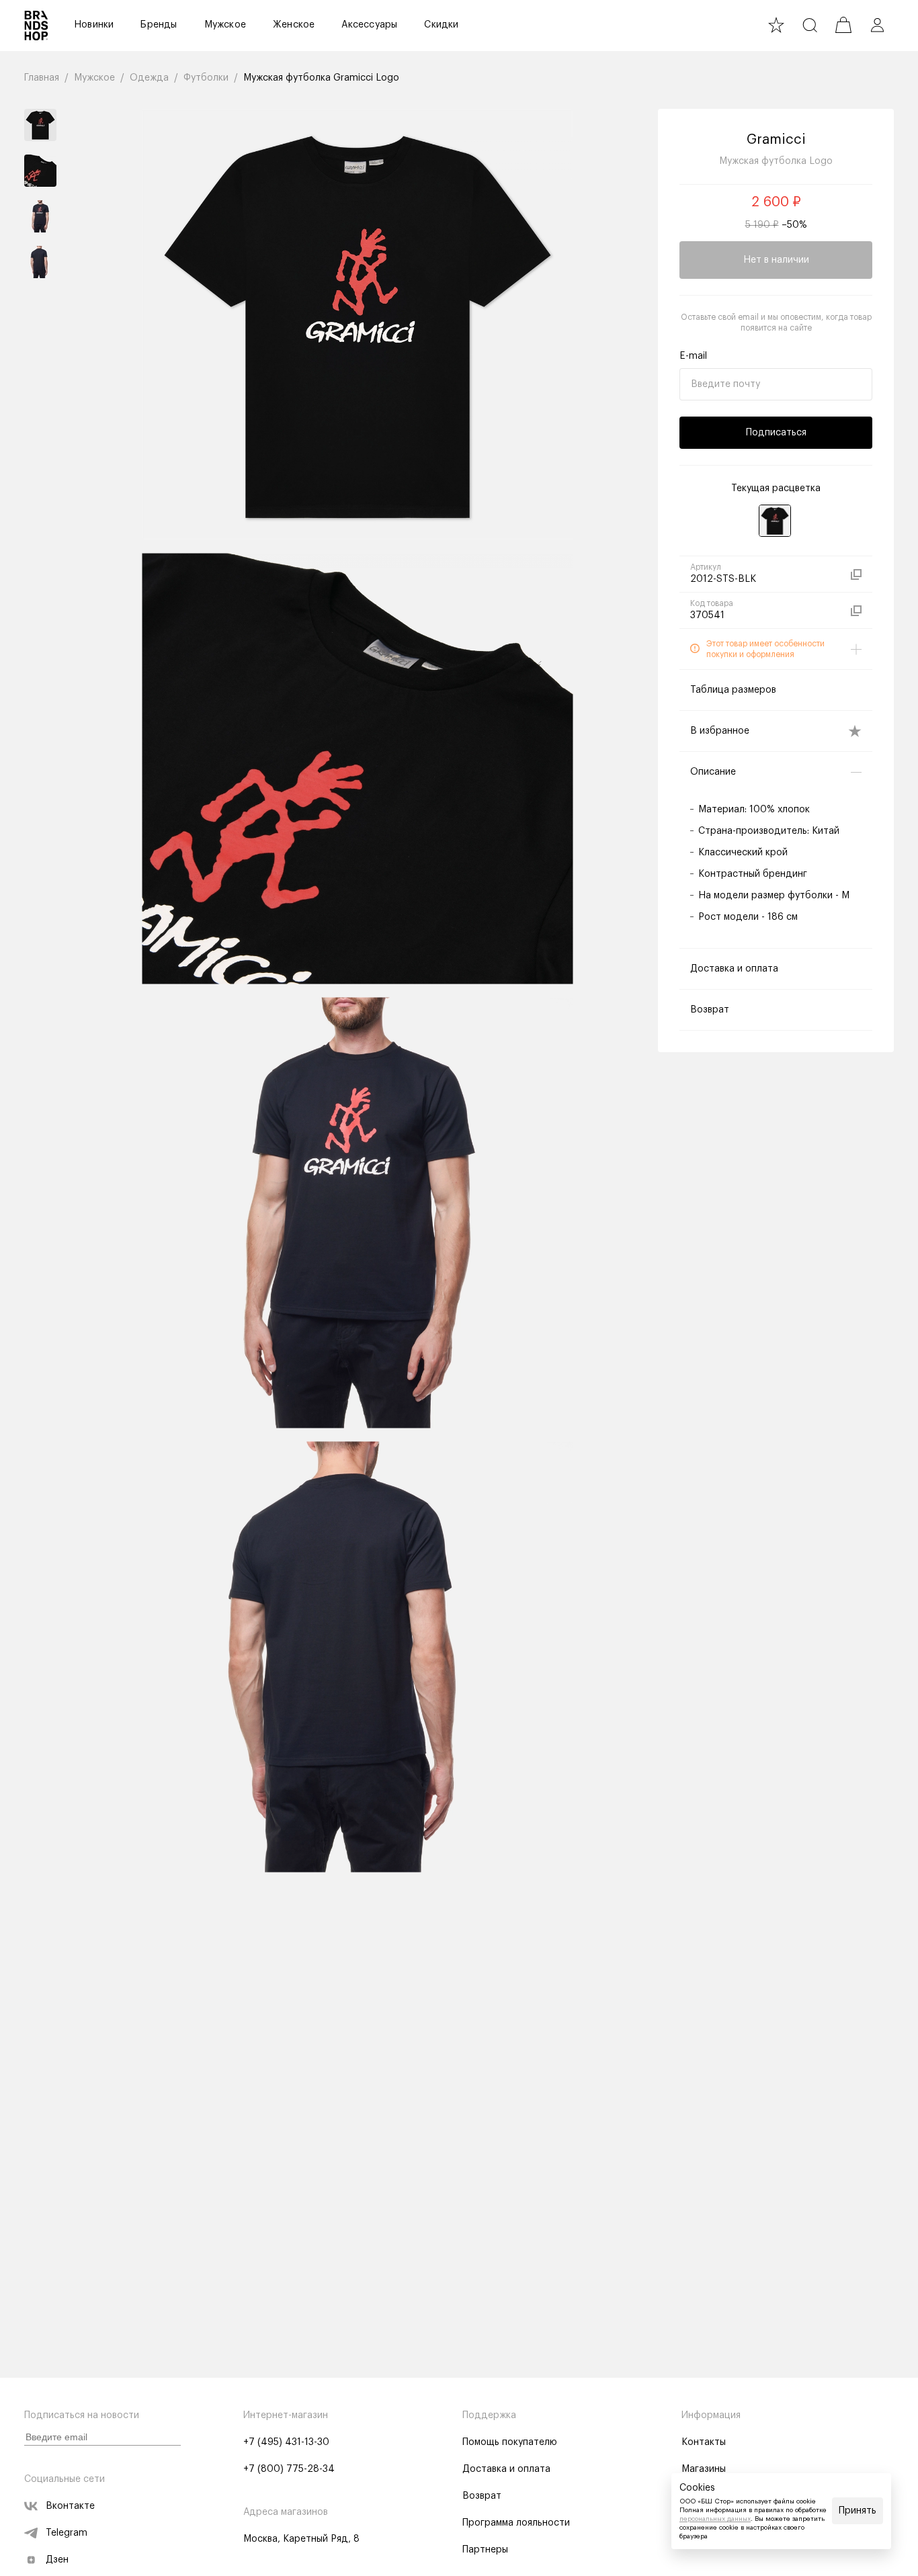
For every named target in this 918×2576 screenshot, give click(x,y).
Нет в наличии (776, 260)
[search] (810, 25)
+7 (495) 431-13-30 (286, 2442)
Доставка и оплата (506, 2469)
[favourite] (776, 25)
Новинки (94, 25)
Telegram (67, 2533)
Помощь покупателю (510, 2442)
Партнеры (485, 2550)
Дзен (57, 2560)
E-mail (693, 356)
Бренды (159, 25)
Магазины (704, 2469)
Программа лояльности (516, 2523)
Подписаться (776, 433)
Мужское (225, 25)
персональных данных (715, 2519)
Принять (858, 2511)
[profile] (877, 25)
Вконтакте (70, 2506)
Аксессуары (369, 25)
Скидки (441, 25)
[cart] (843, 25)
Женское (294, 25)
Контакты (704, 2442)
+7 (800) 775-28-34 (289, 2469)
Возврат (482, 2496)
